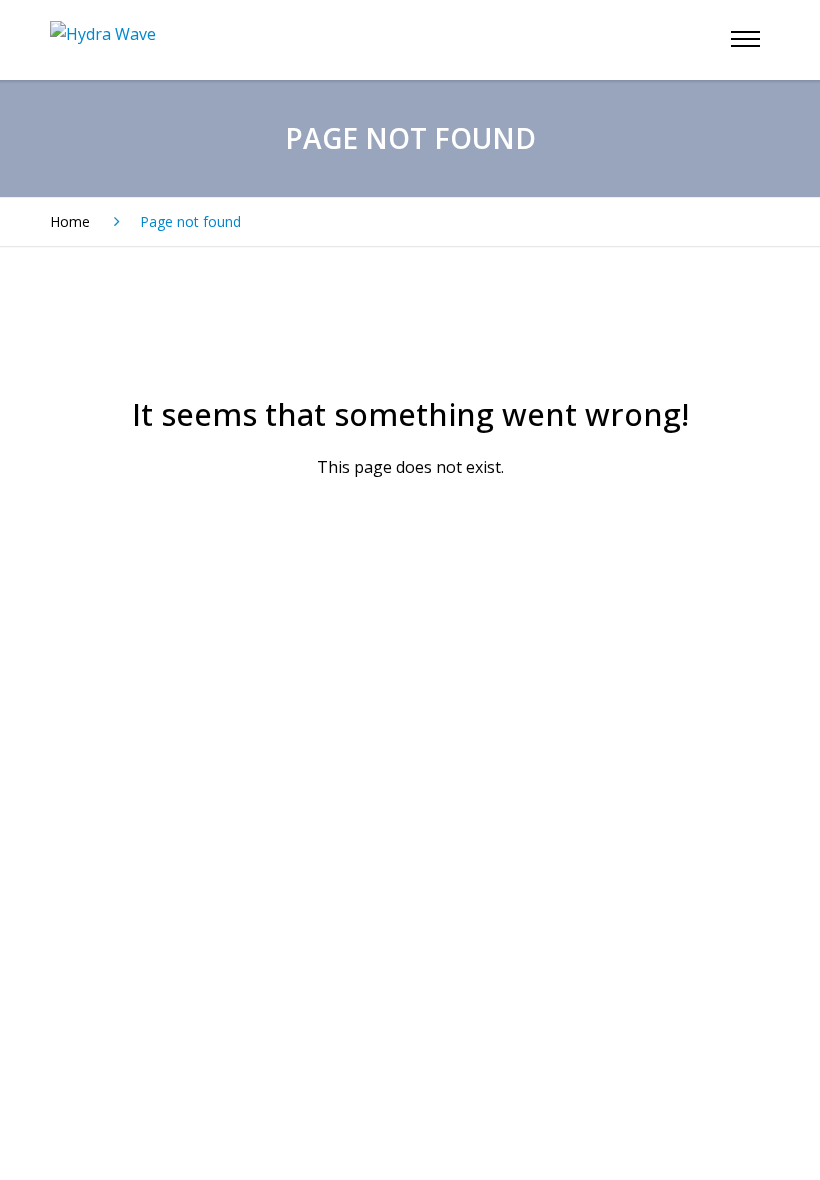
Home (70, 221)
